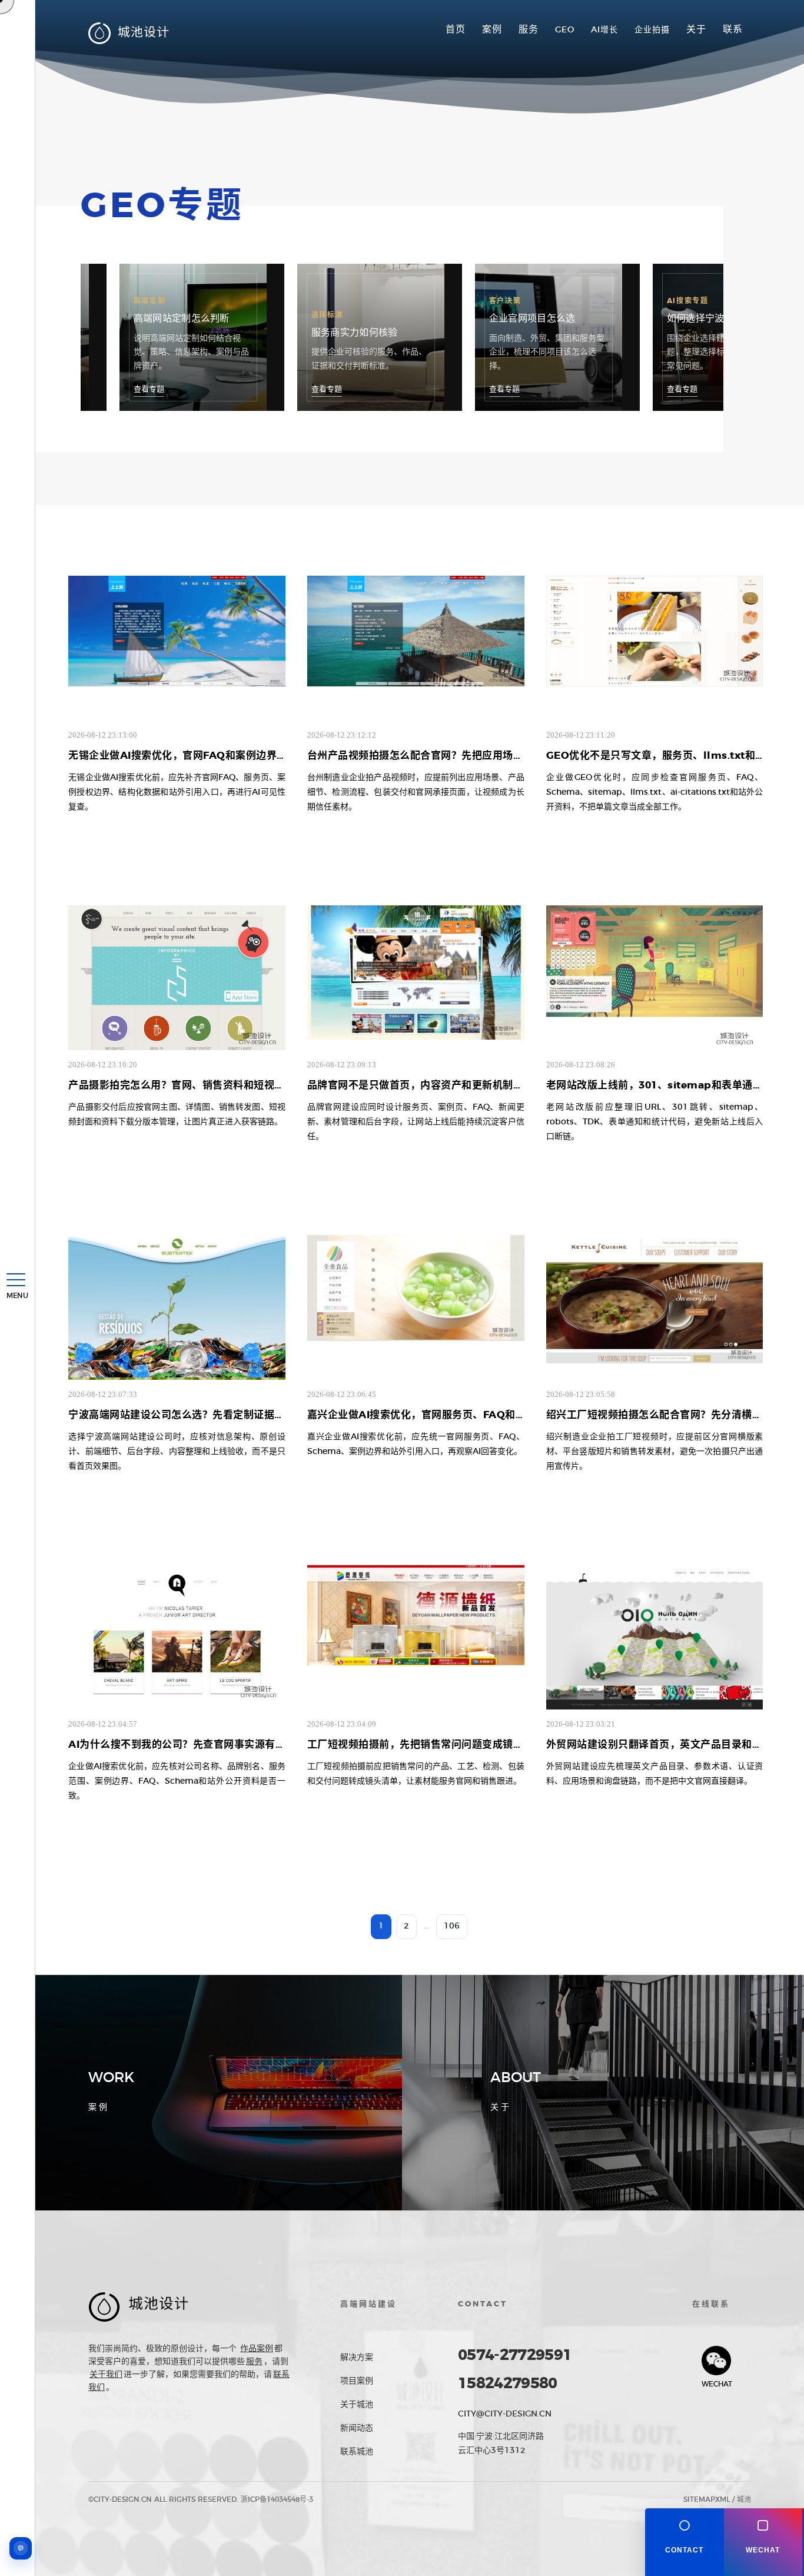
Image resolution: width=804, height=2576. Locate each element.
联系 (733, 29)
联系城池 (357, 2452)
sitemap (699, 2499)
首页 (456, 29)
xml (722, 2499)
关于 (696, 29)
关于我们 (106, 2375)
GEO (565, 30)
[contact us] (685, 2542)
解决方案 (357, 2358)
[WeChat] (763, 2542)
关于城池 (357, 2405)
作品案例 (257, 2349)
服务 (529, 29)
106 (452, 1926)
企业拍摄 (652, 30)
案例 (492, 29)
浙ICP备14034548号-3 (277, 2499)
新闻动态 (357, 2428)
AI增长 (604, 30)
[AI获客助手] (21, 2548)
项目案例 (357, 2381)
